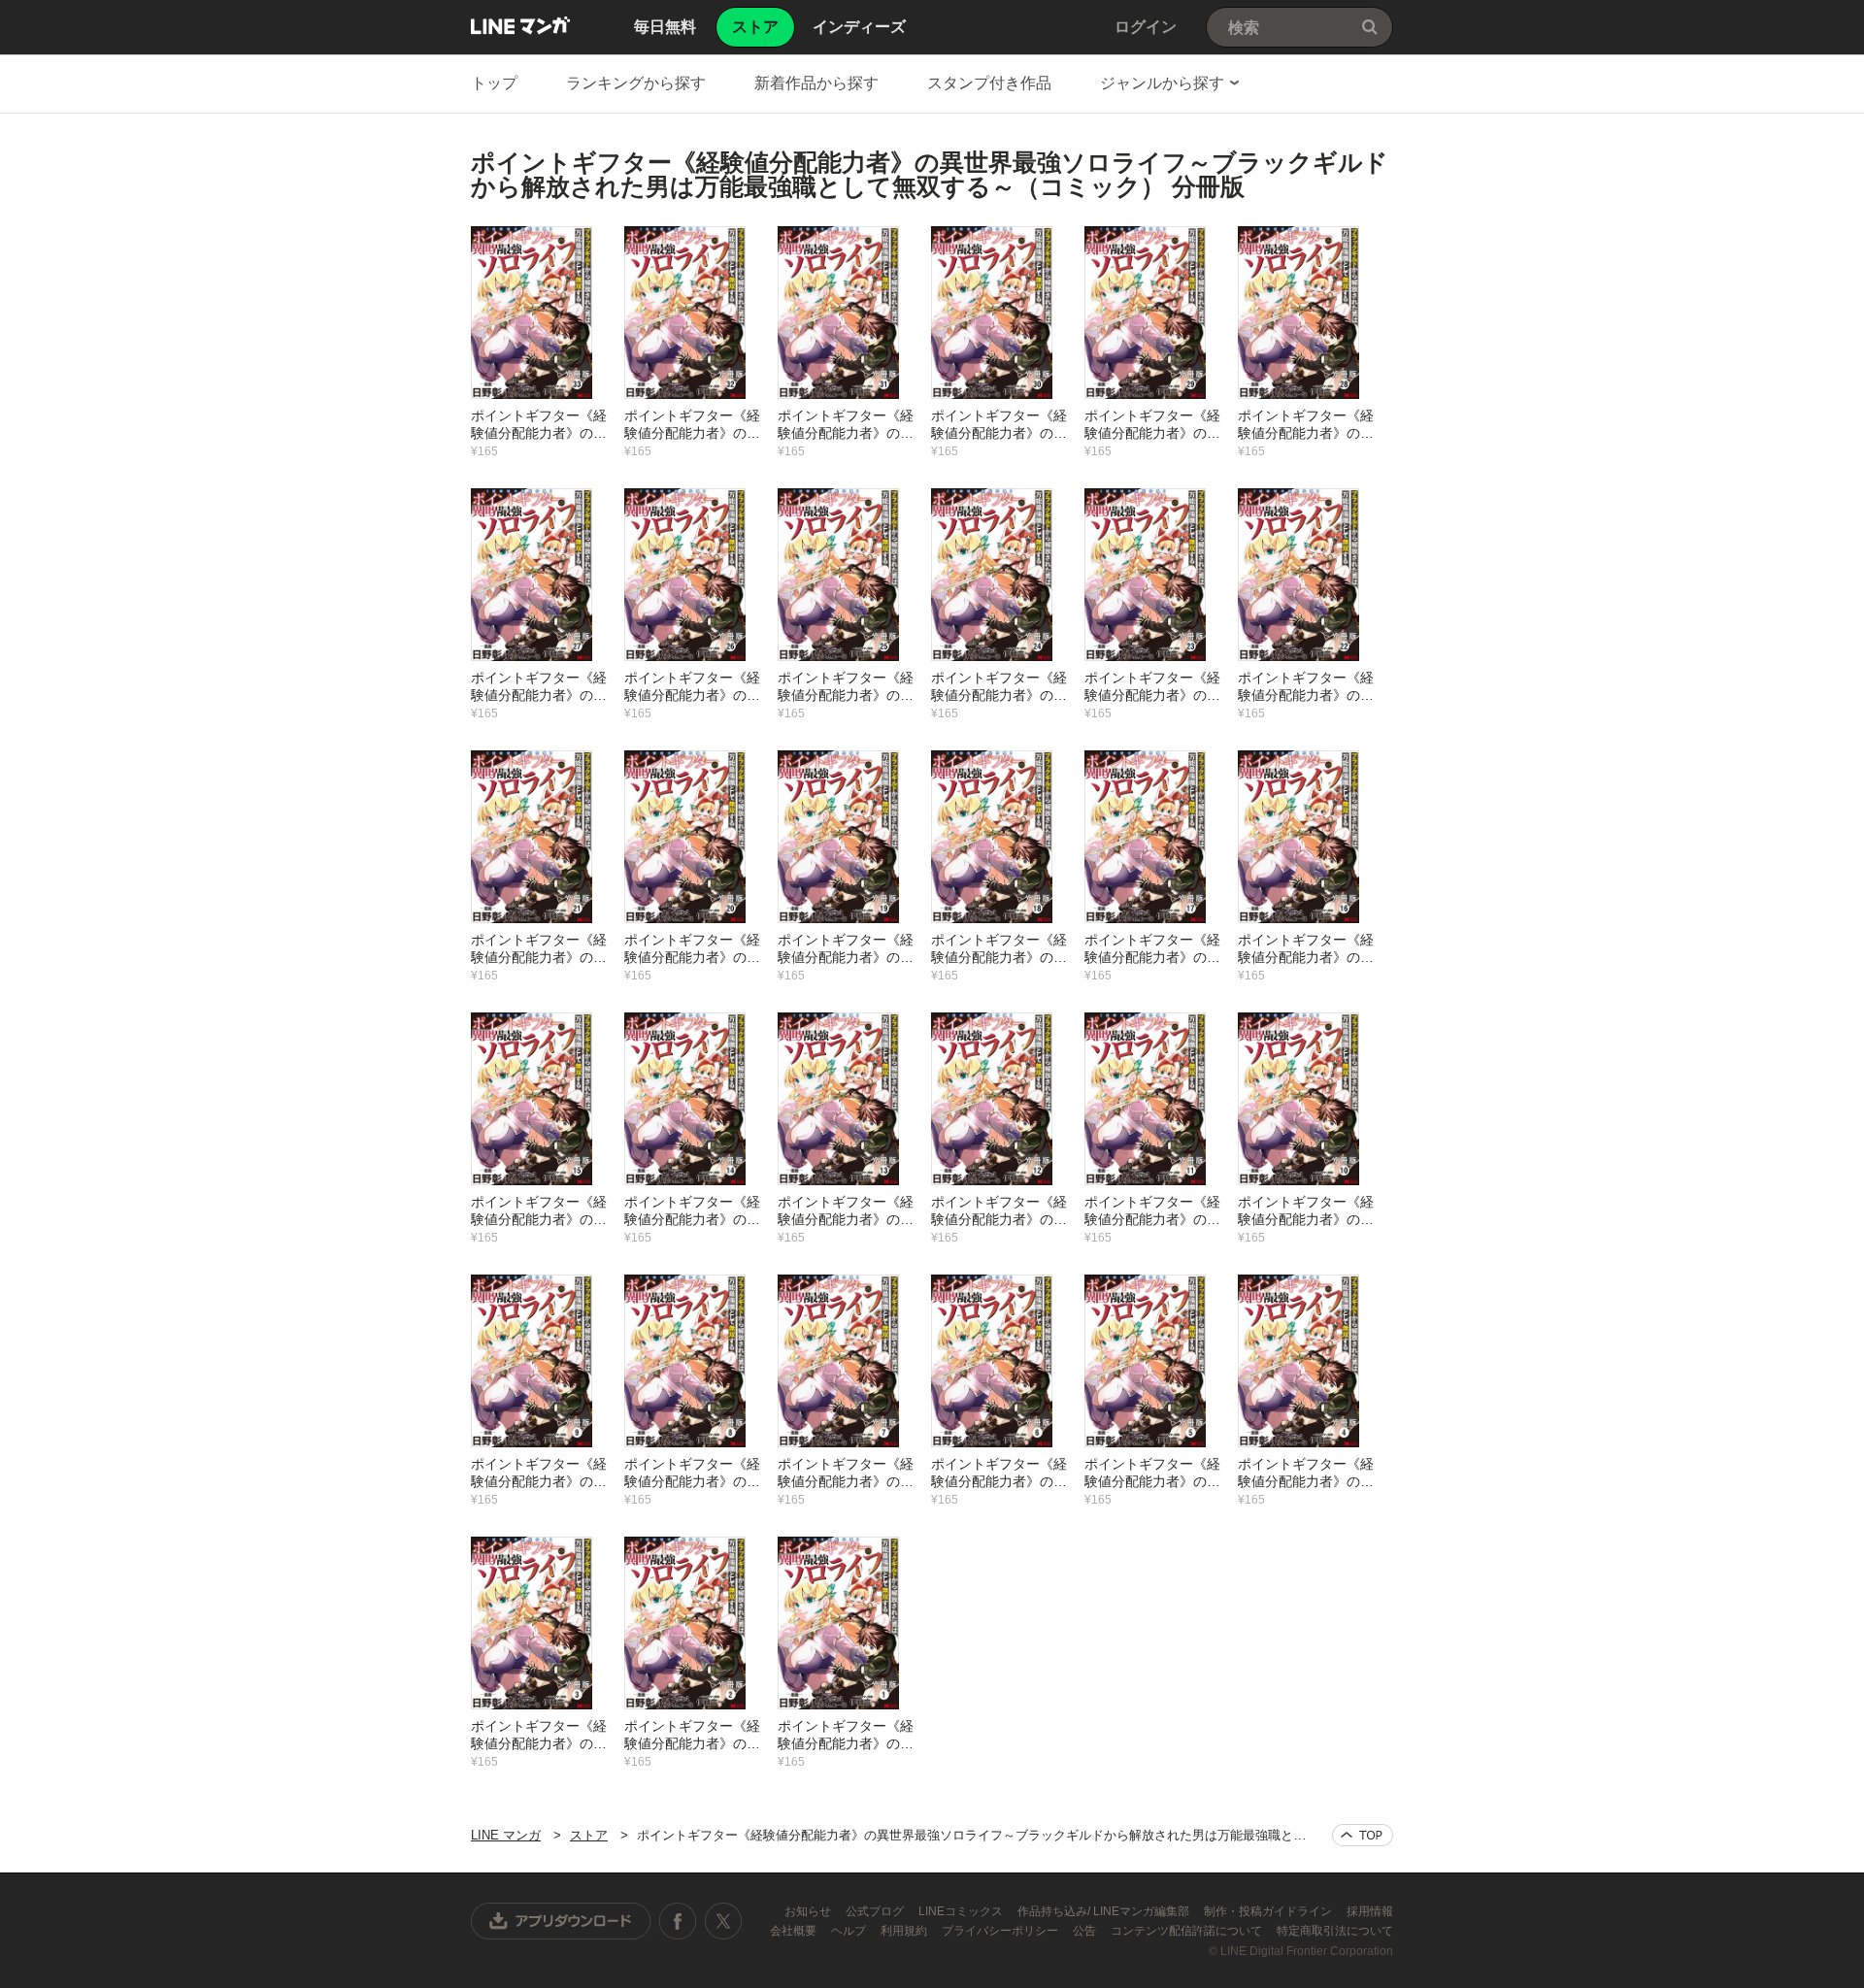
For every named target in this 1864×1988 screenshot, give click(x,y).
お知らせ (809, 1911)
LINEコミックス (962, 1911)
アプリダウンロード (561, 1921)
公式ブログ (876, 1911)
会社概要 (795, 1931)
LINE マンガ (520, 25)
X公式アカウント (723, 1921)
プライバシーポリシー (1001, 1931)
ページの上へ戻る (1363, 1835)
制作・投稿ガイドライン (1269, 1911)
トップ (494, 83)
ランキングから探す (636, 83)
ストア (589, 1835)
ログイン (1146, 27)
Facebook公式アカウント (678, 1921)
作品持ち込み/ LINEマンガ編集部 (1105, 1911)
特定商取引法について (1335, 1931)
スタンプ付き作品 (989, 83)
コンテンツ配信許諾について (1188, 1931)
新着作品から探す (816, 83)
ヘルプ (850, 1931)
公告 (1086, 1931)
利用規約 (905, 1931)
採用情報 (1370, 1911)
